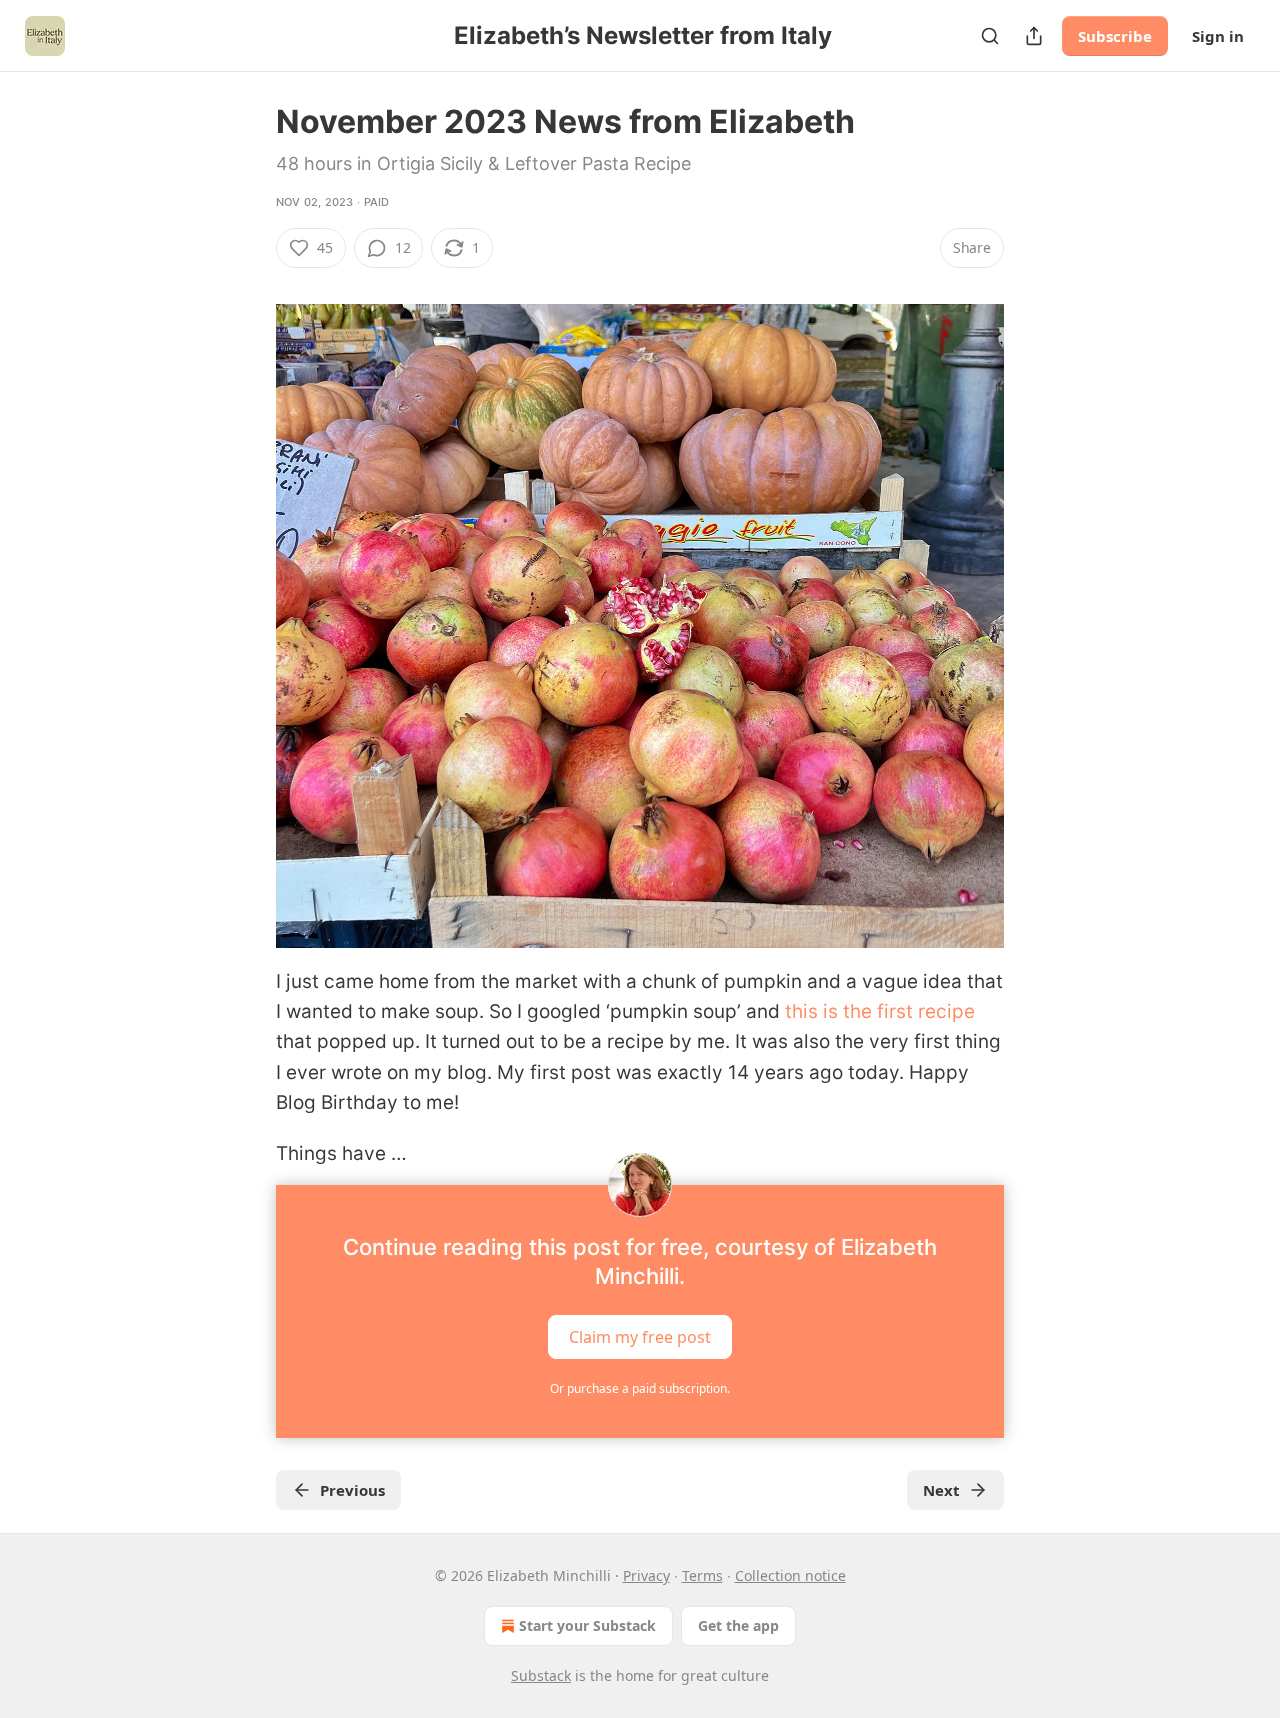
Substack (541, 1675)
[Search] (990, 36)
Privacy (646, 1575)
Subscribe (1115, 36)
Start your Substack (587, 1625)
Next (941, 1490)
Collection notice (790, 1575)
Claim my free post (640, 1336)
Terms (702, 1575)
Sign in (1218, 36)
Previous (352, 1490)
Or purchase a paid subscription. (640, 1388)
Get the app (738, 1625)
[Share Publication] (1034, 36)
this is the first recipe (880, 1011)
